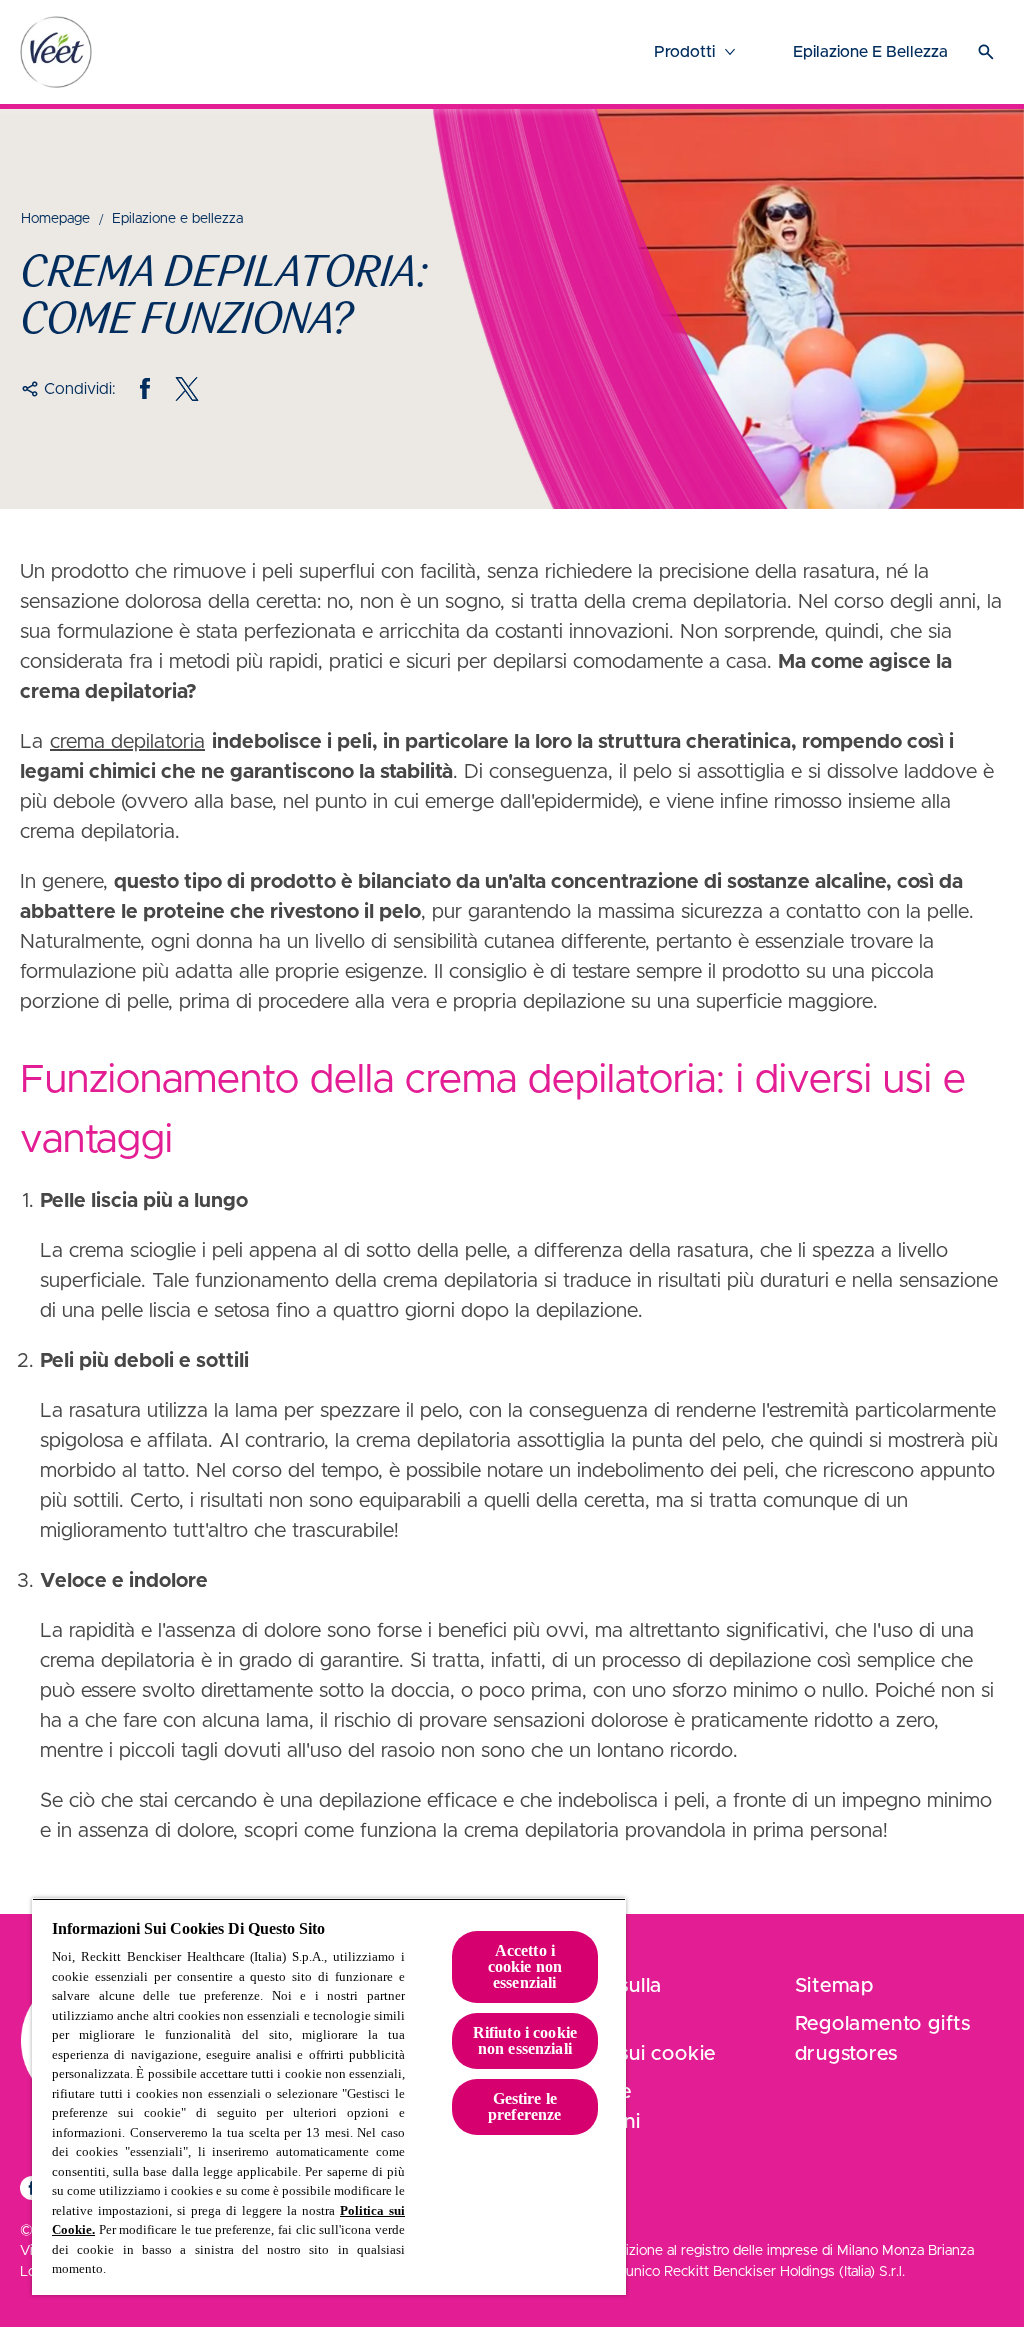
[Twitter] (187, 389)
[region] (329, 2096)
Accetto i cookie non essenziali (525, 1966)
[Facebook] (145, 389)
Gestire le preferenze (525, 2106)
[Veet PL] (56, 52)
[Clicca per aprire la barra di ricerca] (986, 52)
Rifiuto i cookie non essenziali (525, 2040)
